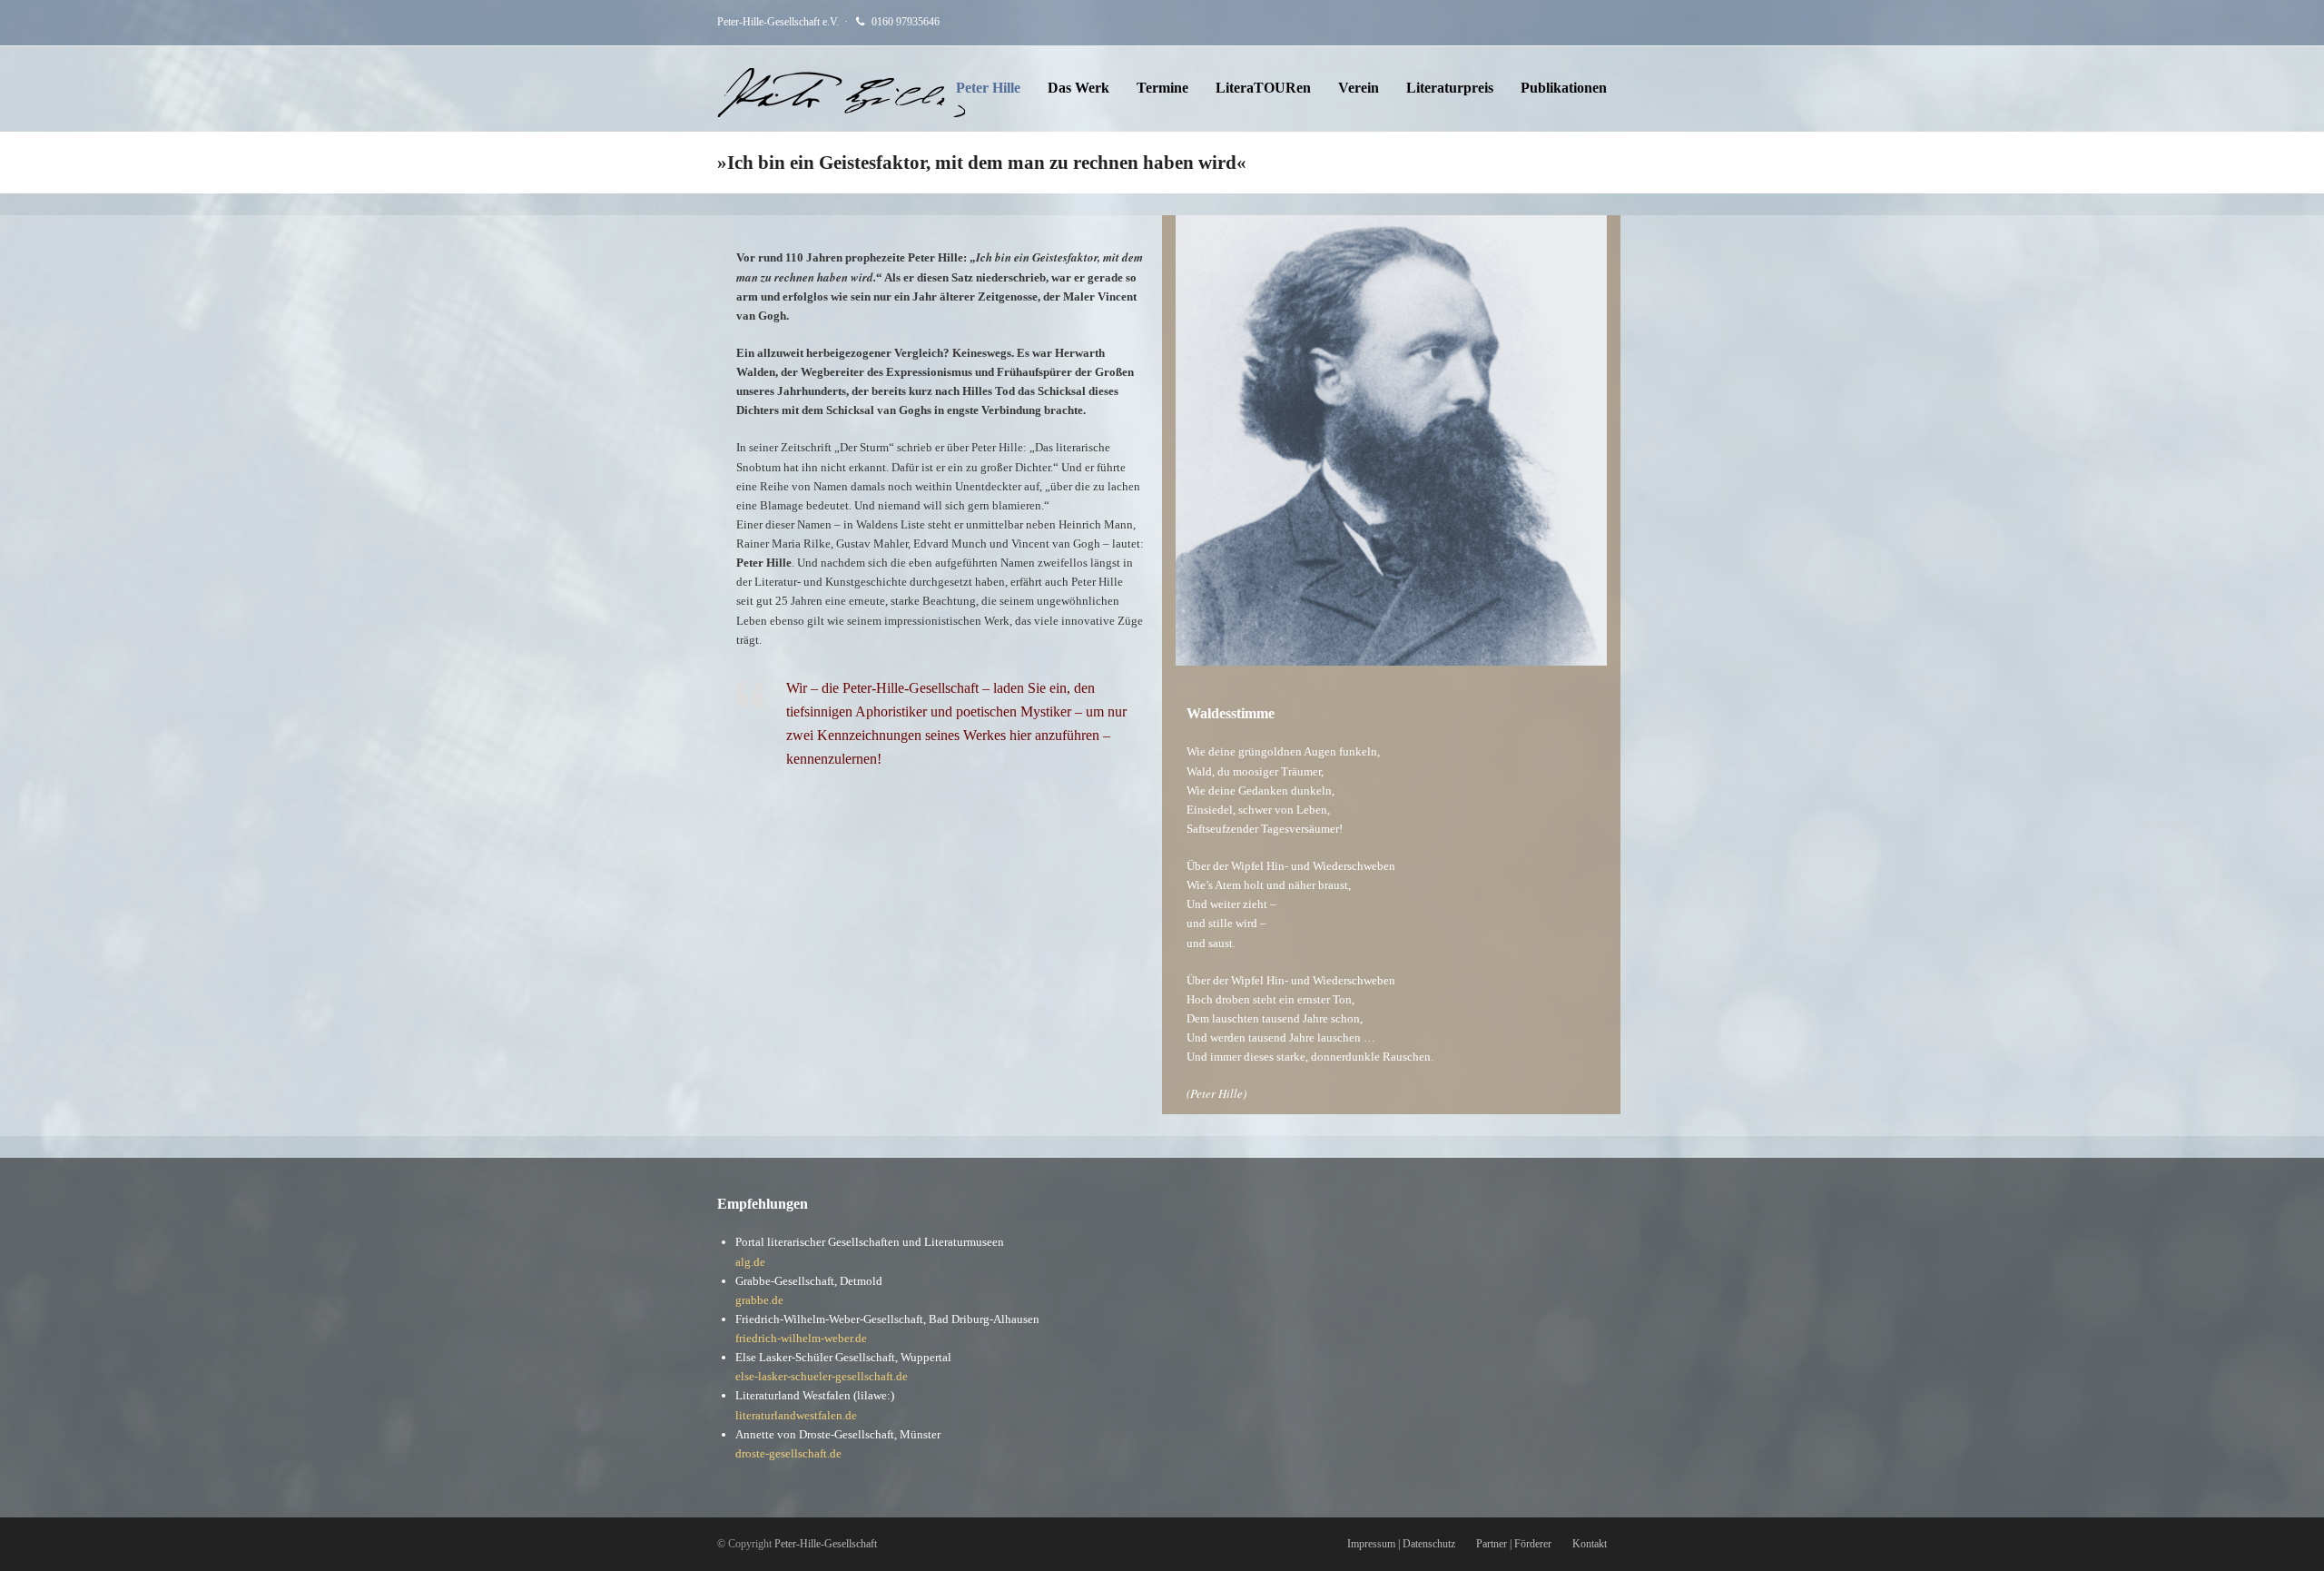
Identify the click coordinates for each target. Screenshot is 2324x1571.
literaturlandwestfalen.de (796, 1415)
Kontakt (1590, 1544)
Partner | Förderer (1514, 1544)
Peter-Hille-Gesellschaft (826, 1544)
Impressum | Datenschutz (1401, 1544)
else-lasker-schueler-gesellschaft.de (822, 1376)
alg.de (750, 1262)
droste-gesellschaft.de (788, 1453)
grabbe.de (759, 1300)
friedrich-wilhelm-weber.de (801, 1338)
